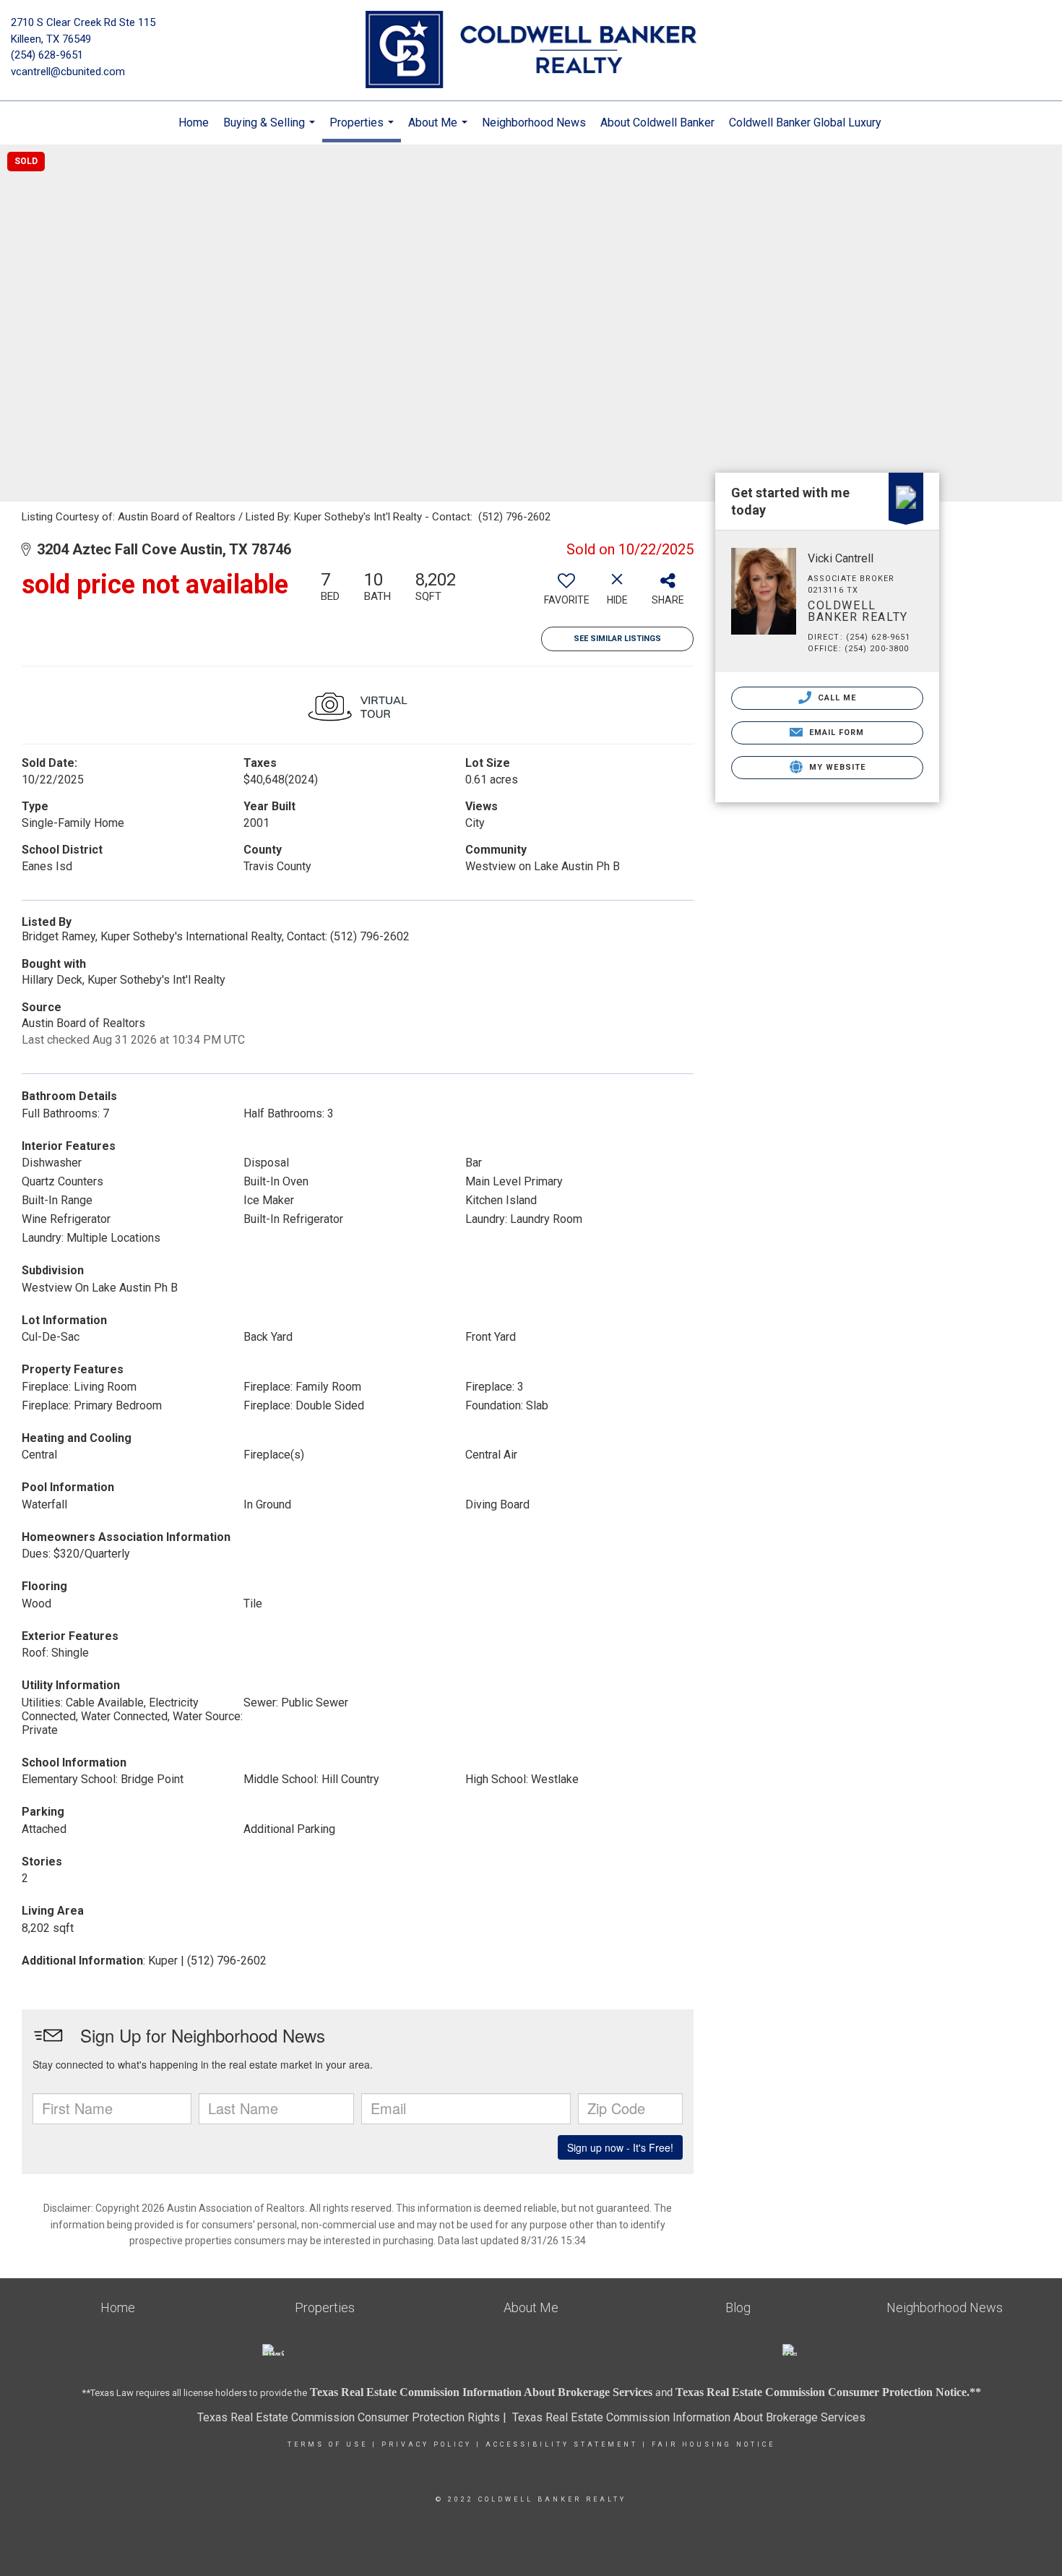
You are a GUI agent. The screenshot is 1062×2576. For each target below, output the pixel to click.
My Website (836, 767)
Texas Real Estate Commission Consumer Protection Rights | (355, 2417)
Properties (363, 129)
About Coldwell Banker (657, 123)
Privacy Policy (427, 2444)
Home (194, 123)
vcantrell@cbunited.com (68, 72)
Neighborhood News (534, 123)
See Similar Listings (617, 639)
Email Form (835, 733)
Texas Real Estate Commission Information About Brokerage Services (689, 2417)
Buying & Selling (271, 130)
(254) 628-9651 (47, 55)
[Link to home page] (531, 51)
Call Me (836, 698)
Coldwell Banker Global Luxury (805, 123)
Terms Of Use (328, 2444)
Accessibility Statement (562, 2444)
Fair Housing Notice (713, 2444)
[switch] (566, 593)
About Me (440, 130)
